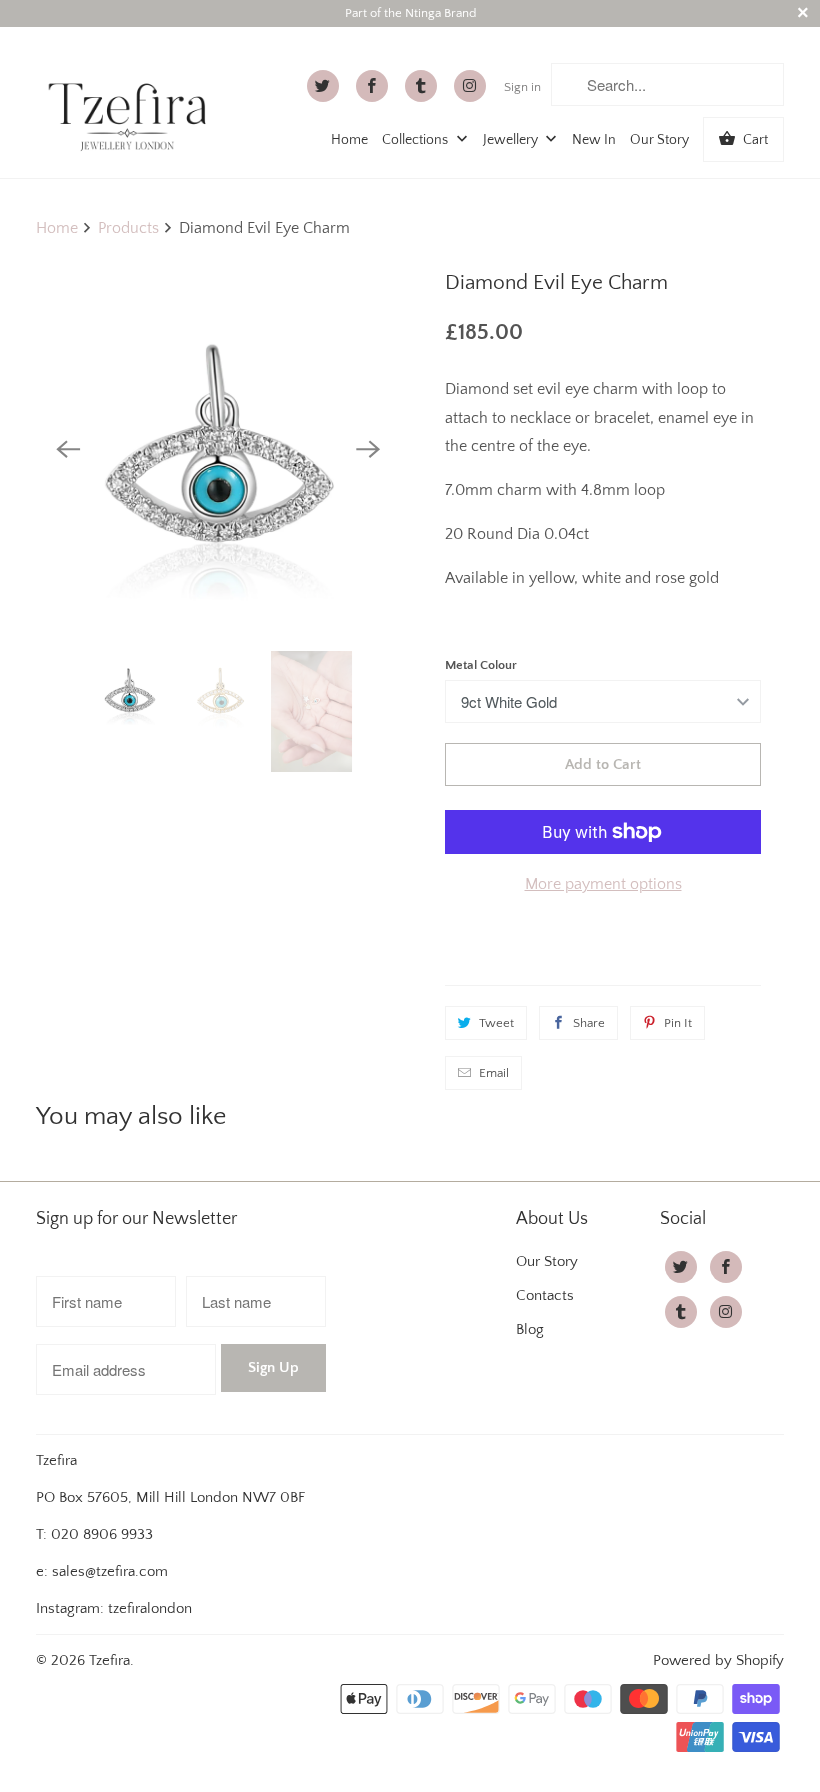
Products (128, 228)
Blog (530, 1329)
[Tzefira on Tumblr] (421, 86)
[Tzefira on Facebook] (372, 86)
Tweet (496, 1023)
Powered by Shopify (718, 1660)
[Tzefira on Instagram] (470, 86)
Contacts (545, 1295)
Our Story (659, 140)
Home (349, 140)
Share (589, 1023)
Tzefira (109, 1660)
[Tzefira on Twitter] (323, 86)
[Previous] (68, 449)
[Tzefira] (132, 99)
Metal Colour (481, 665)
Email (494, 1073)
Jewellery (512, 140)
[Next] (368, 449)
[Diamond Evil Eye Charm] (218, 449)
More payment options (603, 884)
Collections (416, 140)
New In (594, 140)
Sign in (522, 87)
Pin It (678, 1023)
